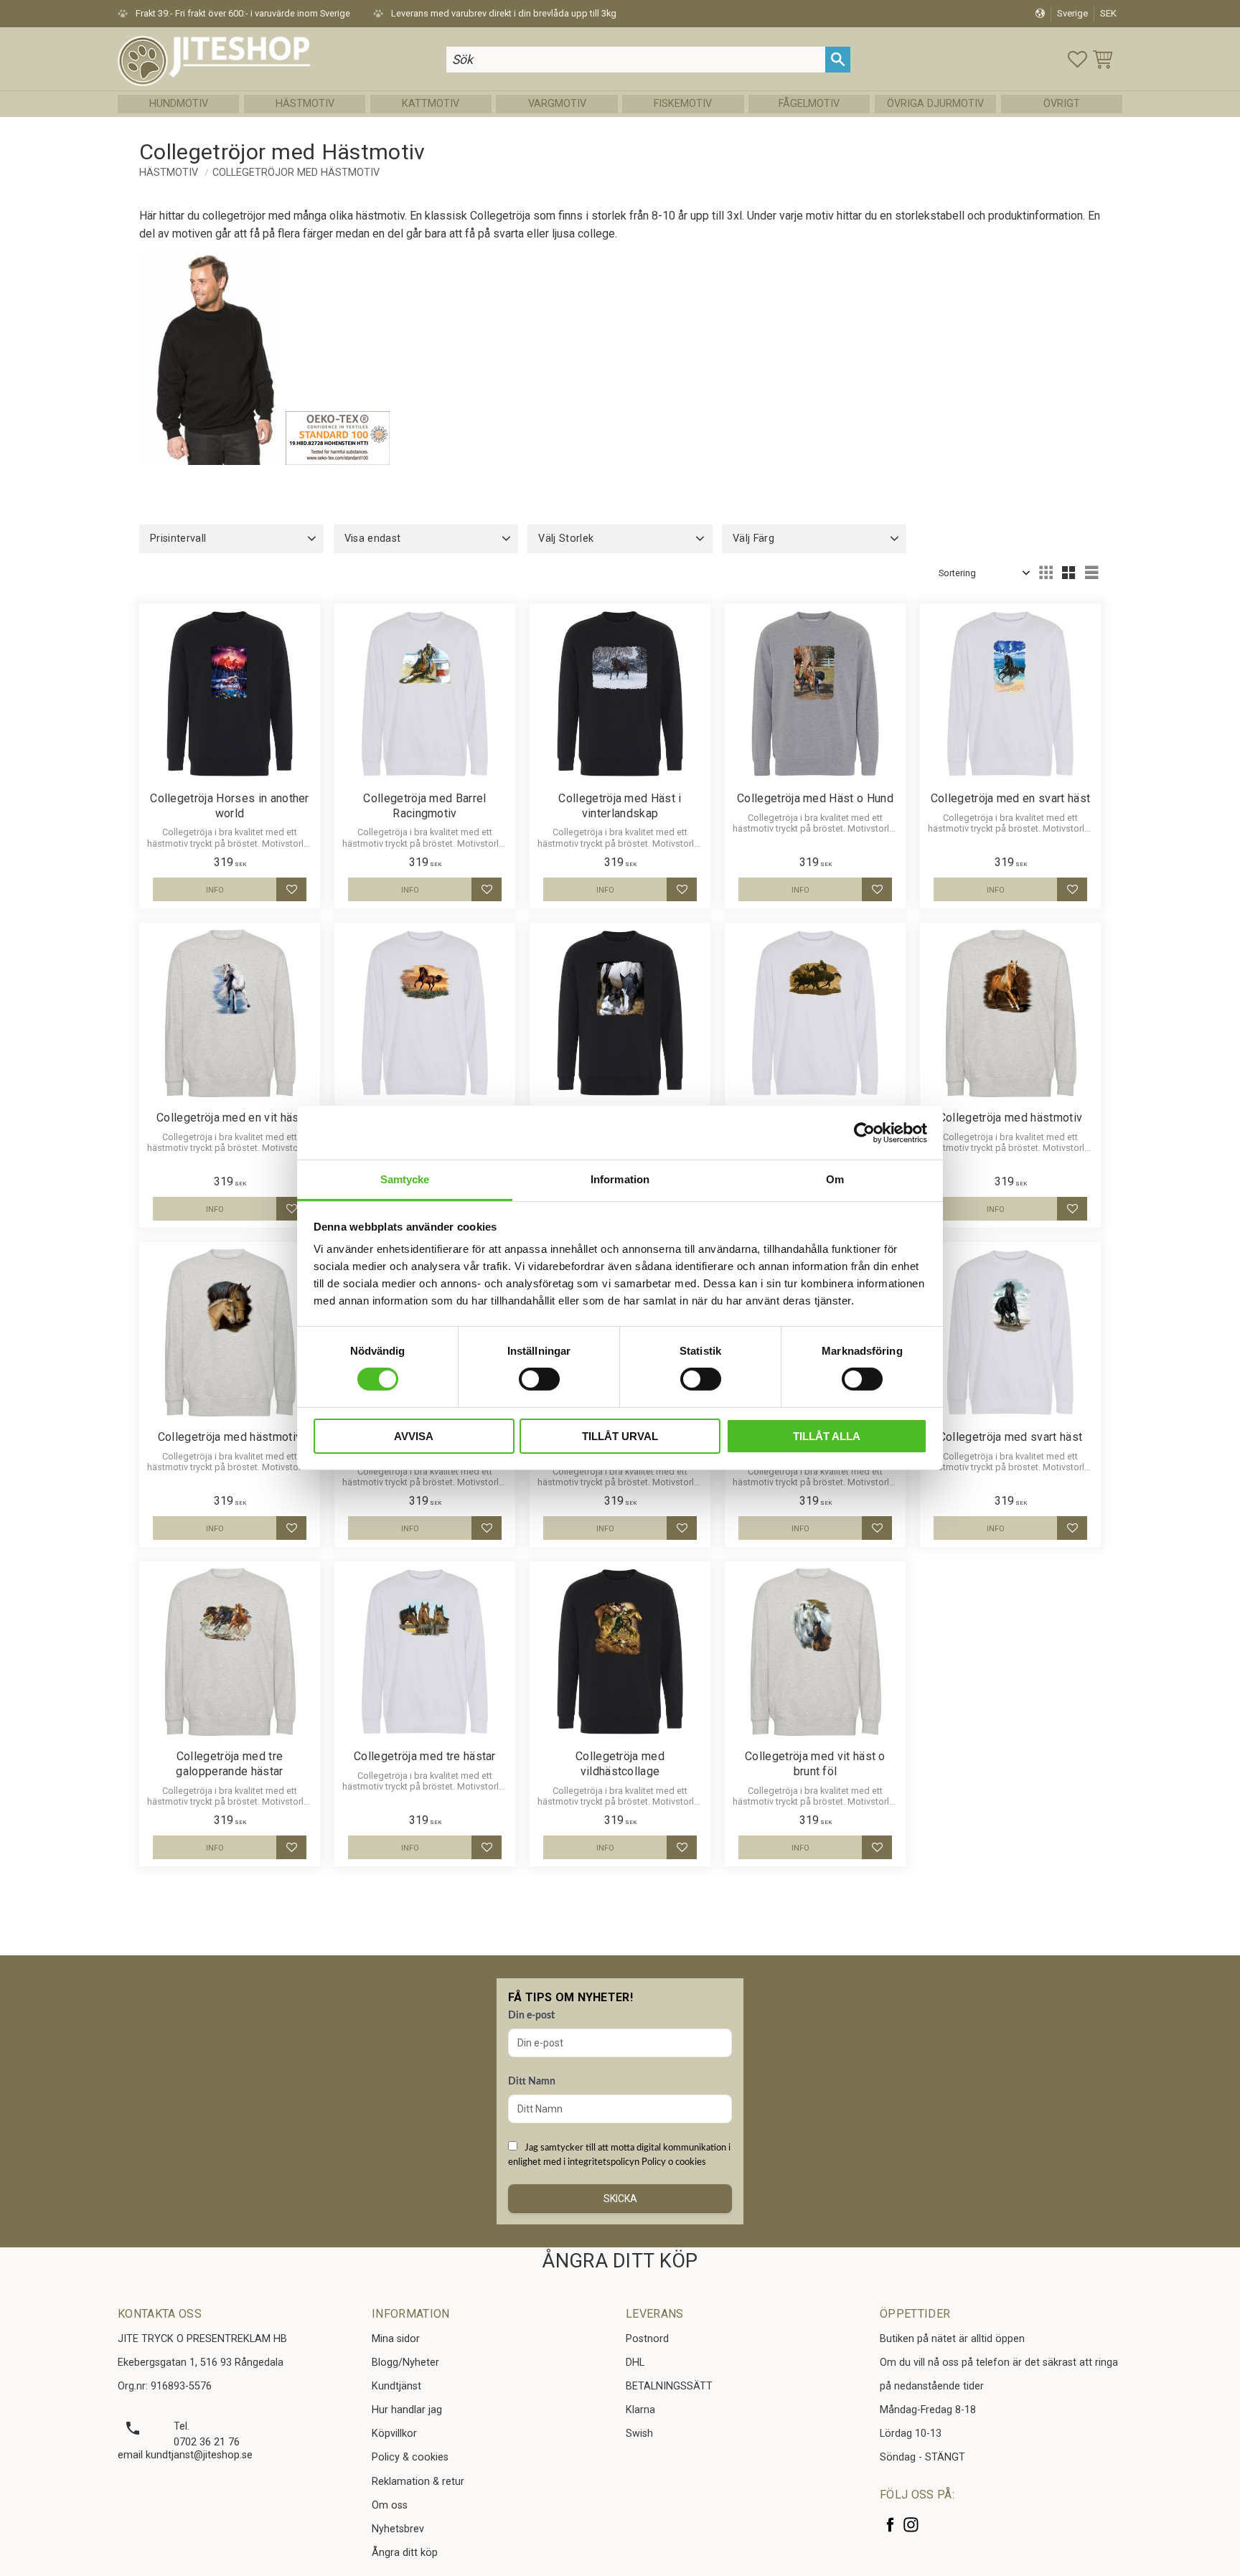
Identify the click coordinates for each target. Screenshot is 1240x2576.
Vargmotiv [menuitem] (557, 104)
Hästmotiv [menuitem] (305, 104)
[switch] (539, 1379)
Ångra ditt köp (405, 2553)
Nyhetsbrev (398, 2529)
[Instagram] (911, 2525)
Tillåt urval (620, 1436)
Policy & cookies (410, 2457)
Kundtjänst (396, 2386)
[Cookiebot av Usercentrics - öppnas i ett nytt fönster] (864, 1132)
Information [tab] (620, 1179)
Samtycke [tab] (405, 1179)
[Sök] (838, 59)
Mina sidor (396, 2339)
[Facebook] (890, 2525)
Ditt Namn (532, 2082)
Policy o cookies (674, 2162)
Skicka (620, 2199)
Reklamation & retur (418, 2482)
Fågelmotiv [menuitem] (809, 104)
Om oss (390, 2505)
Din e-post (531, 2016)
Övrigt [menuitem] (1062, 104)
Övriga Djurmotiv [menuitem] (935, 104)
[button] (1077, 59)
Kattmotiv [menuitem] (431, 104)
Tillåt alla (827, 1436)
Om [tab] (835, 1179)
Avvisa (414, 1436)
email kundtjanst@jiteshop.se (185, 2455)
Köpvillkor (394, 2434)
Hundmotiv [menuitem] (179, 104)
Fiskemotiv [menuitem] (683, 104)
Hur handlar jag (407, 2410)
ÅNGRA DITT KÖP (620, 2261)
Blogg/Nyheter (405, 2363)
